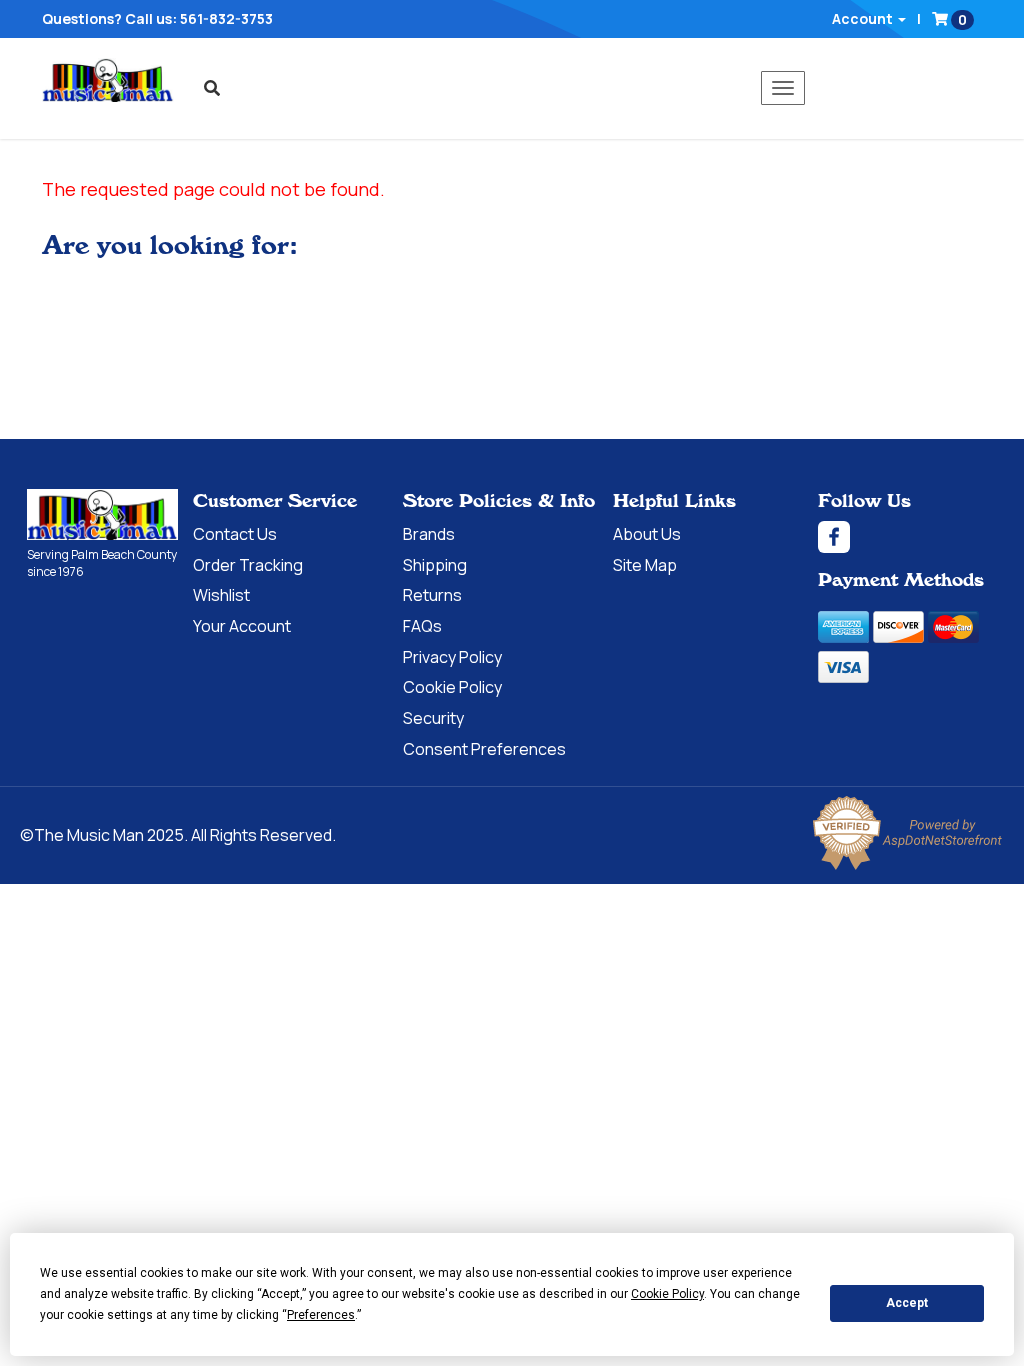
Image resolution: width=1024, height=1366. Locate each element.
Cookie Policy (452, 687)
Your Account (242, 626)
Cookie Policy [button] (667, 1294)
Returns (432, 595)
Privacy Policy (452, 657)
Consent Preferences (484, 749)
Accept (907, 1303)
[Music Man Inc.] (102, 515)
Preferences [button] (321, 1315)
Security (433, 718)
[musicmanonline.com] (108, 80)
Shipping (435, 565)
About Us (647, 534)
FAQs (422, 626)
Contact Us (235, 534)
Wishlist (221, 595)
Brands (429, 534)
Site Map (645, 565)
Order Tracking (248, 565)
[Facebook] (907, 537)
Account (864, 18)
